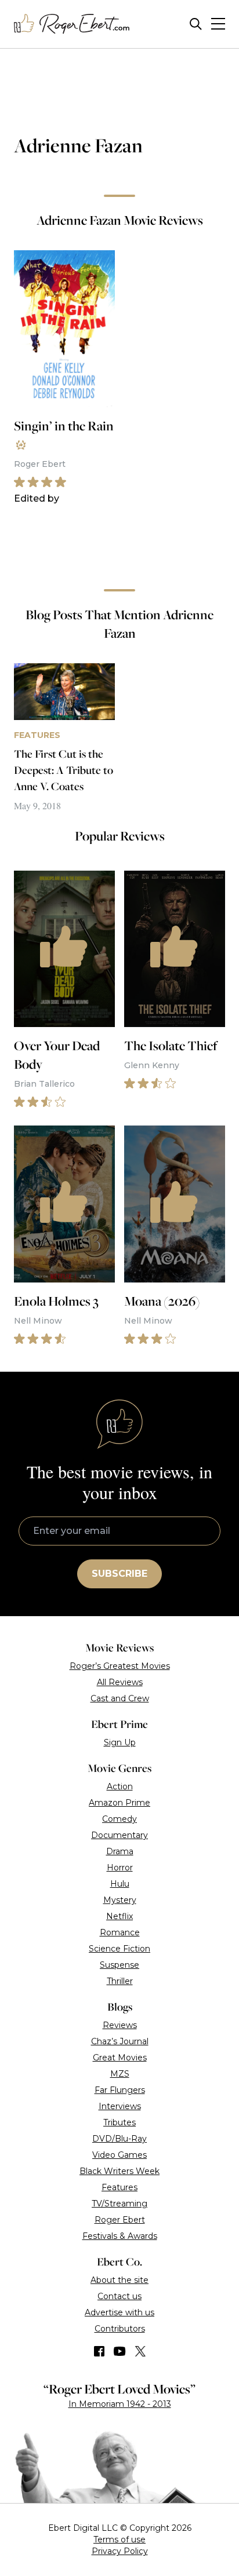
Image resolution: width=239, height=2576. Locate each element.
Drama (120, 1851)
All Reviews (120, 1682)
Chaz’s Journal (120, 2041)
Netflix (119, 1916)
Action (120, 1786)
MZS (120, 2074)
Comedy (119, 1819)
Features (119, 2187)
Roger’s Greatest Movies (120, 1666)
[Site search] (196, 24)
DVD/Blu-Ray (119, 2139)
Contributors (120, 2329)
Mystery (120, 1900)
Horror (120, 1868)
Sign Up (120, 1742)
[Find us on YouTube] (120, 2351)
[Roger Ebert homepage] (72, 24)
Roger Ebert (120, 2220)
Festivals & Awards (120, 2236)
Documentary (119, 1835)
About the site (119, 2280)
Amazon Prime (119, 1803)
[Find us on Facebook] (99, 2351)
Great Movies (120, 2058)
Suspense (119, 1965)
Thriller (120, 1981)
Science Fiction (119, 1949)
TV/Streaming (119, 2204)
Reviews (120, 2025)
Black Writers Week (119, 2171)
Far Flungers (120, 2090)
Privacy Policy (120, 2551)
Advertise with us (119, 2312)
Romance (120, 1932)
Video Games (119, 2155)
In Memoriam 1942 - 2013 (120, 2404)
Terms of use (119, 2540)
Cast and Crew (120, 1698)
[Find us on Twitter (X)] (140, 2351)
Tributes (119, 2122)
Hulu (120, 1884)
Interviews (120, 2106)
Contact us (119, 2296)
